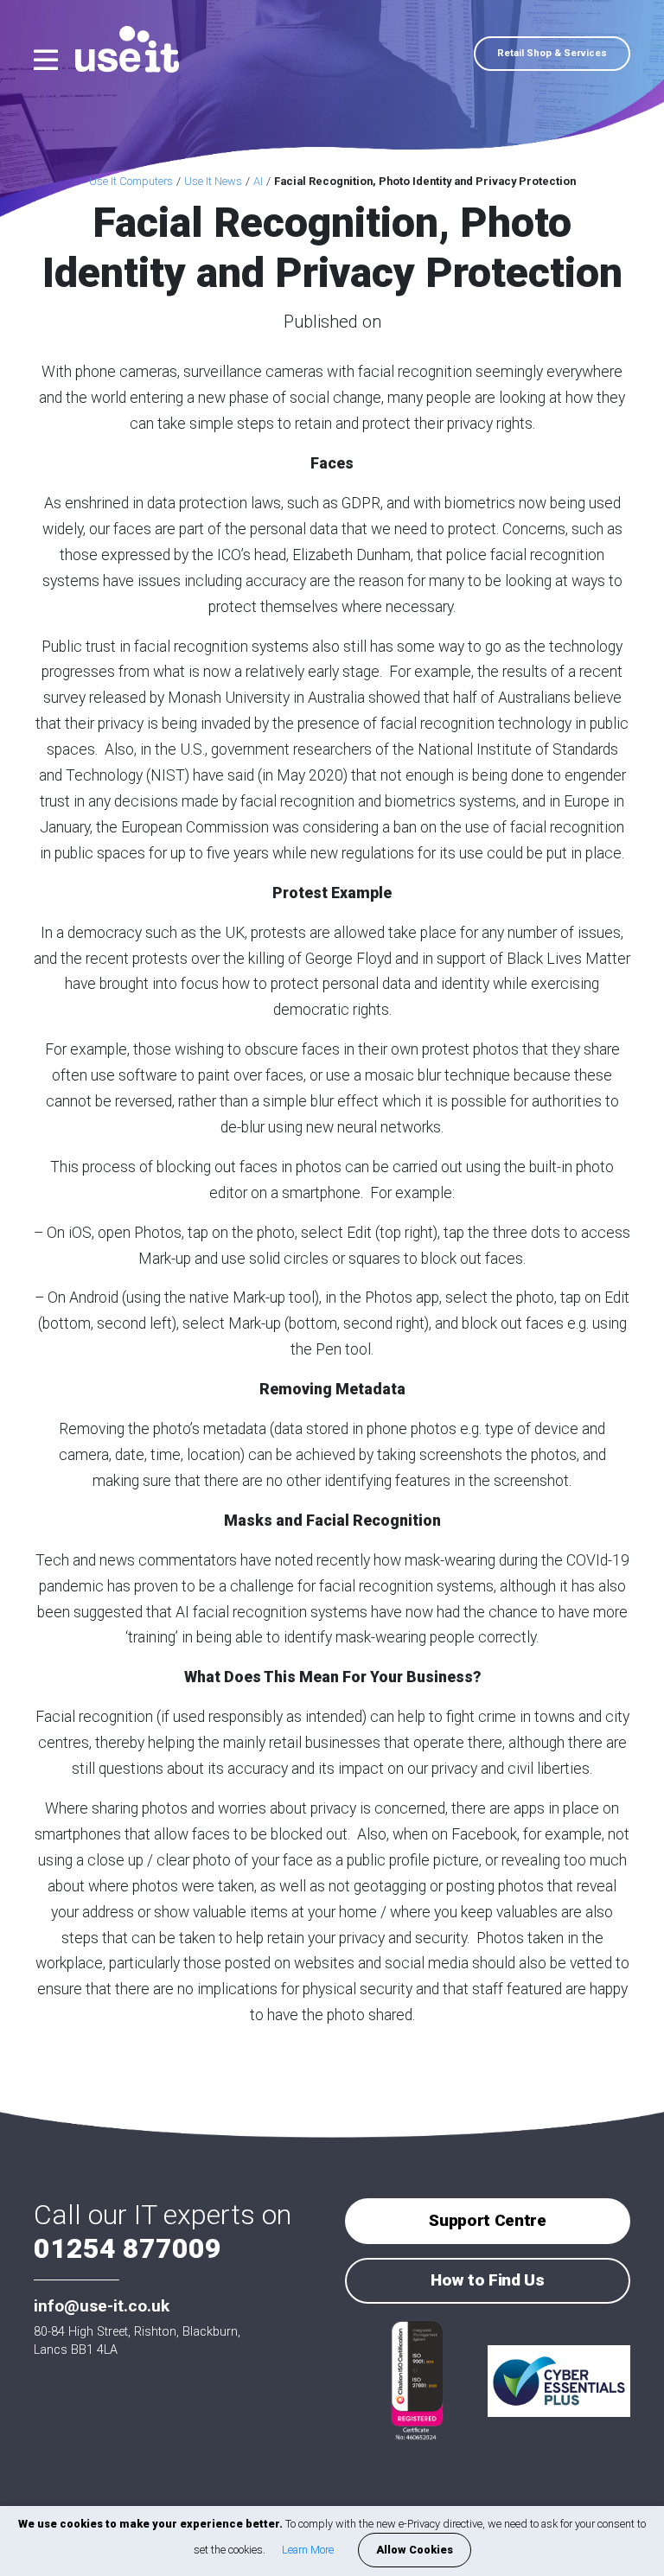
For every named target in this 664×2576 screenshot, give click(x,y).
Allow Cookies (415, 2550)
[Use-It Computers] (118, 49)
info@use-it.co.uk (102, 2306)
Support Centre (487, 2220)
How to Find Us (487, 2280)
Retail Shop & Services (552, 53)
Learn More (308, 2550)
